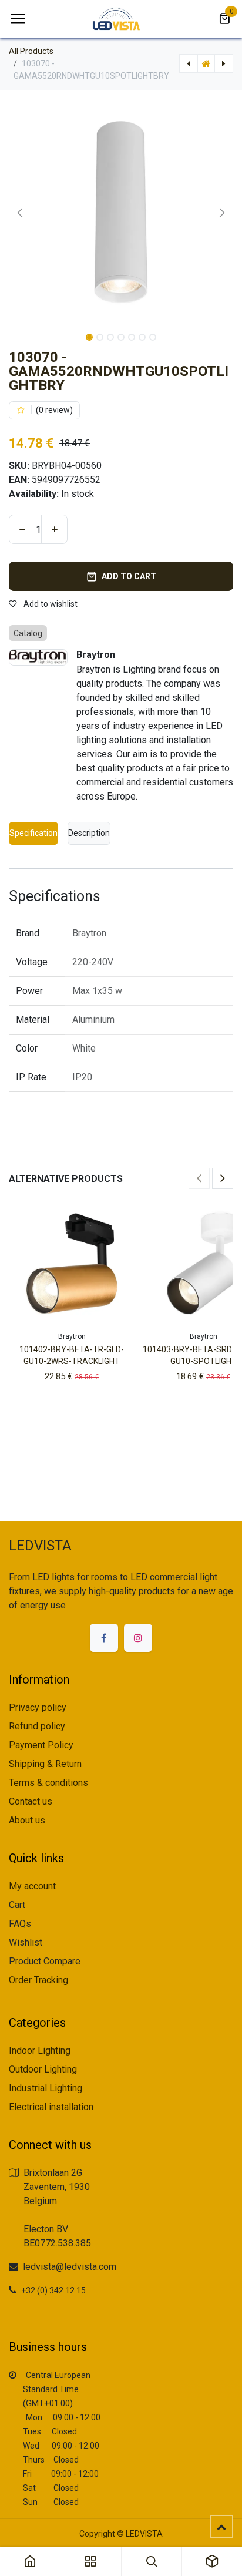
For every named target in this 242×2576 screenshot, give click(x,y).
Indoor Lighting (40, 2051)
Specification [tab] (33, 833)
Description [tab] (89, 833)
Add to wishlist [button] (50, 604)
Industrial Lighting (46, 2088)
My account (32, 1886)
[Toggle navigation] (18, 19)
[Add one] (54, 529)
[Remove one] (22, 529)
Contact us (31, 1801)
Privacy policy (38, 1707)
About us (27, 1820)
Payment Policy (41, 1745)
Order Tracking (38, 1980)
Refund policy (37, 1726)
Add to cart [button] (129, 576)
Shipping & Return (45, 1764)
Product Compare (45, 1961)
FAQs (20, 1924)
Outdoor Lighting (43, 2069)
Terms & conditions (48, 1783)
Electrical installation (51, 2107)
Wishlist (26, 1942)
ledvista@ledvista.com (70, 2267)
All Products (31, 51)
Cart (17, 1905)
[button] (20, 212)
